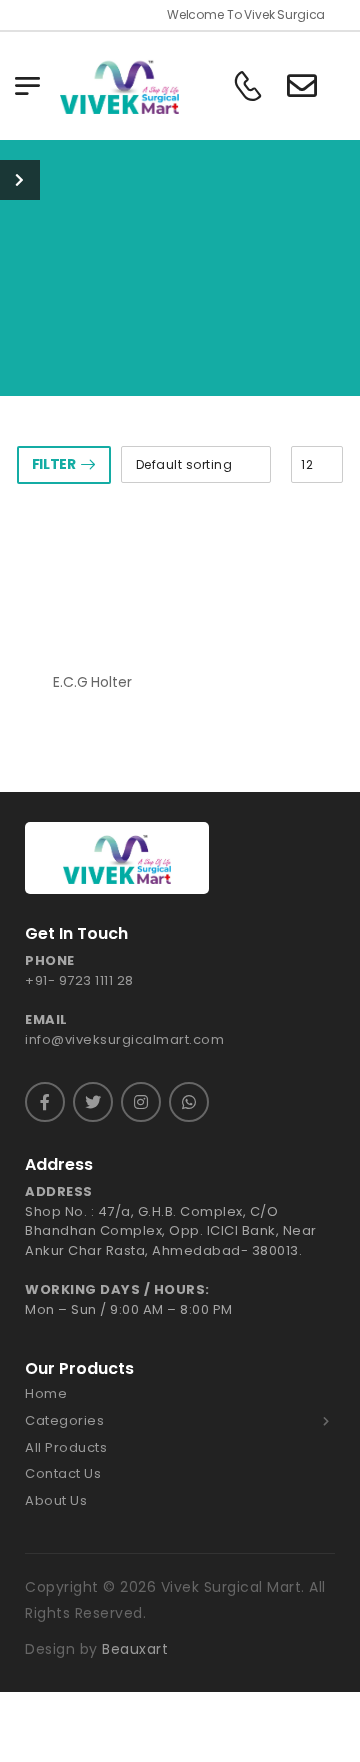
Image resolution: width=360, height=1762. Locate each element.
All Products (66, 1448)
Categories (64, 1421)
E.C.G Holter (92, 682)
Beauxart (135, 1649)
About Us (56, 1501)
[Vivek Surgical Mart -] (119, 85)
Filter (54, 464)
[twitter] (93, 1102)
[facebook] (45, 1102)
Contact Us (63, 1474)
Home (46, 1394)
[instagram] (141, 1102)
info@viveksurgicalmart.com (124, 1039)
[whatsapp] (189, 1102)
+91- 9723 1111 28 (79, 980)
